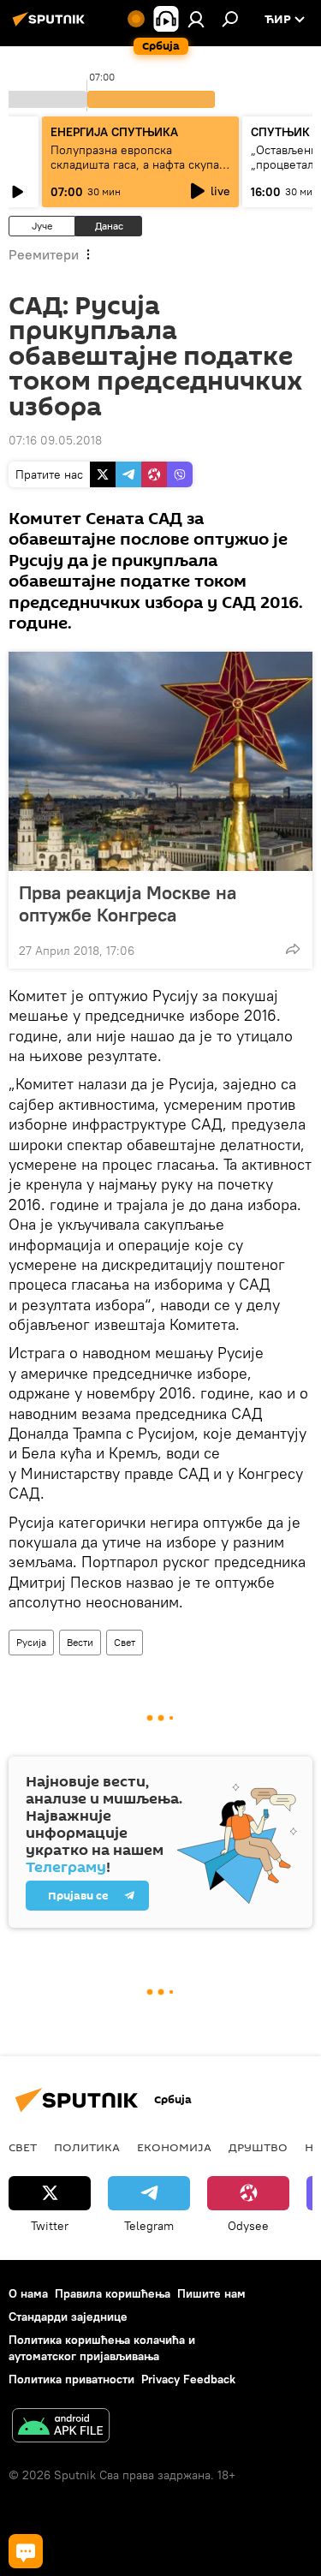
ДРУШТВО (258, 2147)
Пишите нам (211, 2293)
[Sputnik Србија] (51, 26)
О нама (28, 2293)
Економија (174, 2147)
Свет (125, 1642)
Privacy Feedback (188, 2379)
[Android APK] (61, 2427)
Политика (87, 2147)
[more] (293, 949)
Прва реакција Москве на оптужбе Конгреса (128, 903)
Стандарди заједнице (68, 2317)
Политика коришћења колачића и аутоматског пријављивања (102, 2348)
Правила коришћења (113, 2293)
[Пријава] (196, 19)
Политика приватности (71, 2379)
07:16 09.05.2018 (55, 440)
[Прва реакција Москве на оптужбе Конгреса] (160, 761)
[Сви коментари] (26, 2551)
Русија (31, 1642)
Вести (80, 1642)
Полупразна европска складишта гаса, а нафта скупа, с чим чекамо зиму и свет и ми (137, 164)
